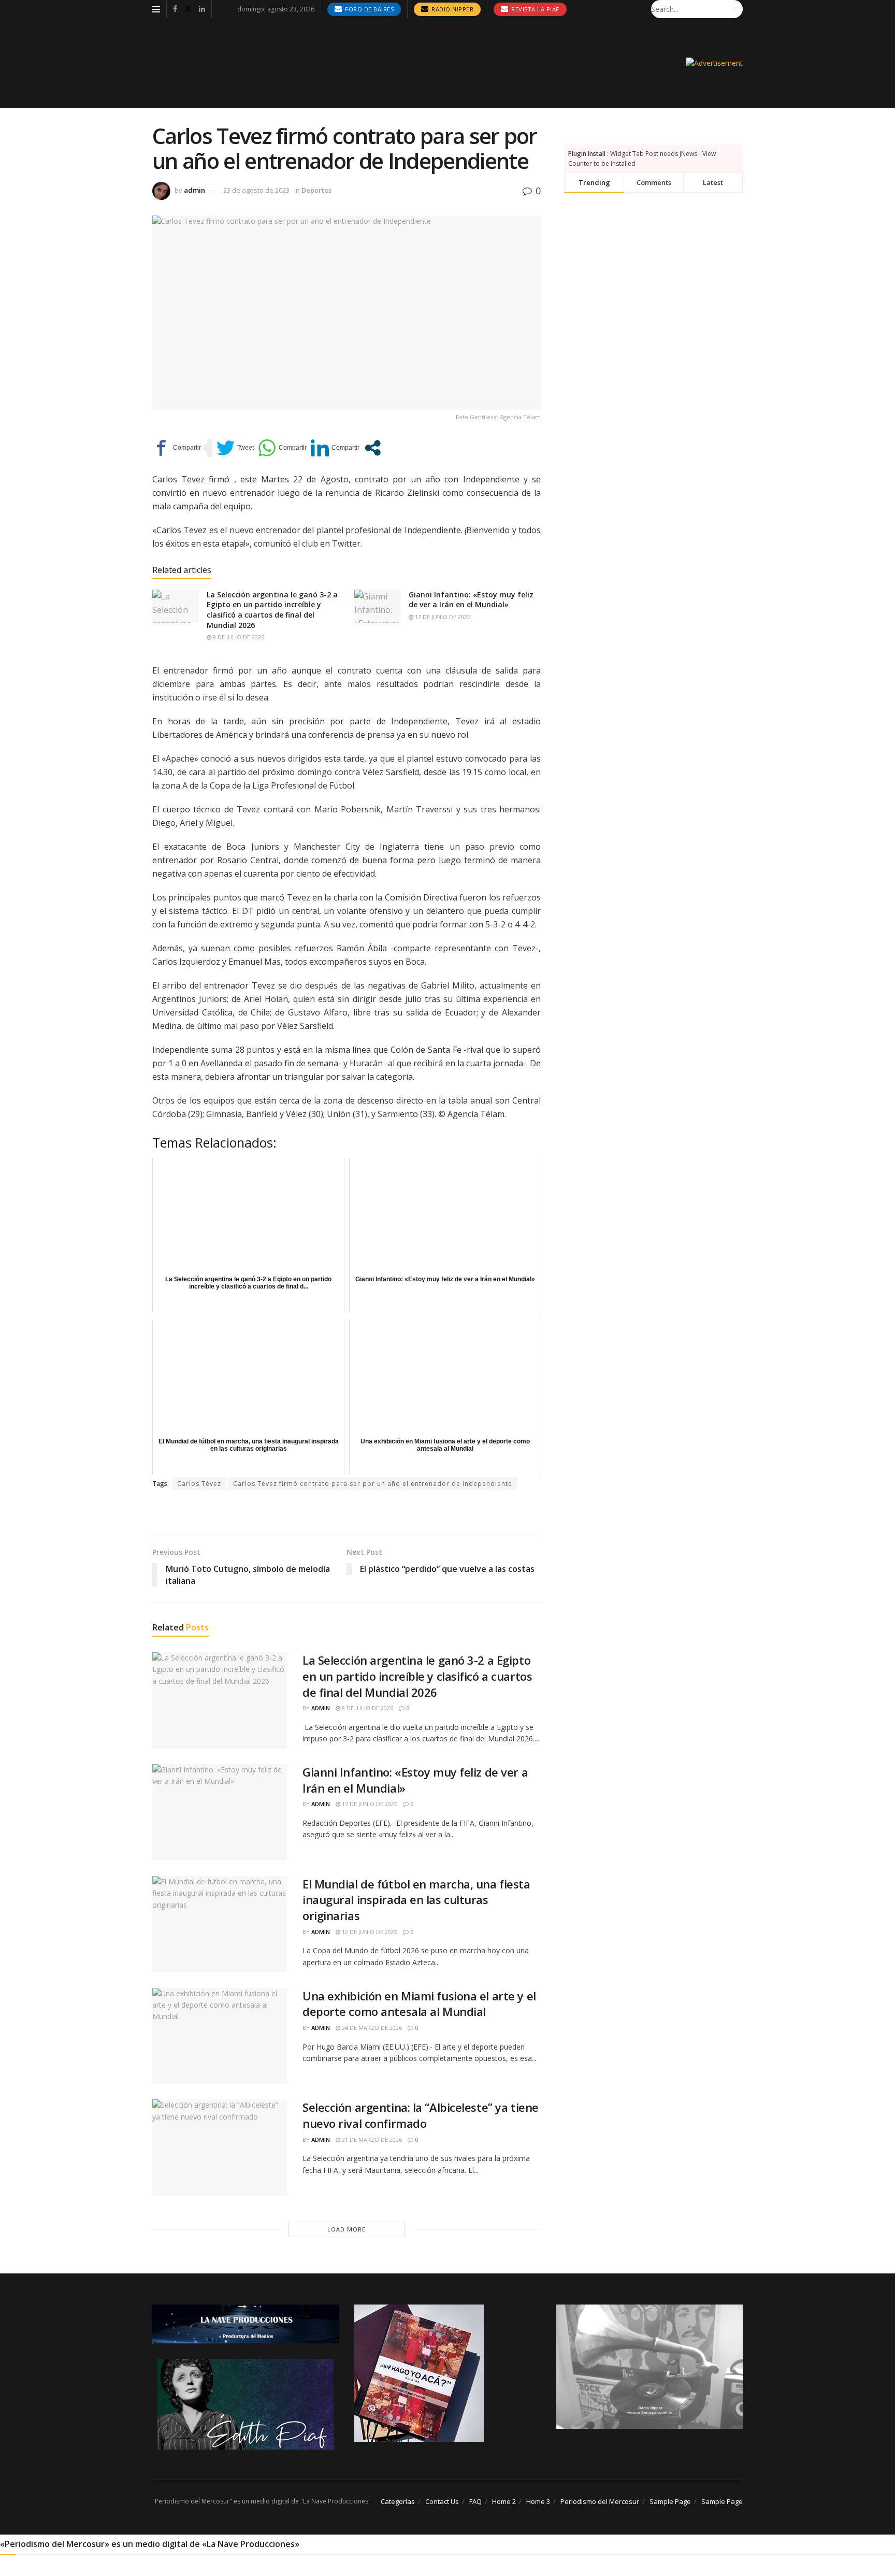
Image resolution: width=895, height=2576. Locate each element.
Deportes (316, 190)
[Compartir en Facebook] (177, 448)
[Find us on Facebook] (175, 9)
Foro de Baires (369, 9)
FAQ (475, 2501)
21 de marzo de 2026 (371, 2139)
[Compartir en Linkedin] (335, 448)
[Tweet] (235, 448)
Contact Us (442, 2501)
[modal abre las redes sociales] (373, 448)
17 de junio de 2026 (442, 617)
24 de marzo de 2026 (371, 2028)
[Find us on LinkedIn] (202, 9)
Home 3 (538, 2501)
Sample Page (670, 2501)
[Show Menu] (156, 9)
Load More (347, 2229)
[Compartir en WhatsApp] (282, 448)
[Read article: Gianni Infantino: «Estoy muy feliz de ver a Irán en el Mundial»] (378, 606)
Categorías (398, 2501)
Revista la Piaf (535, 9)
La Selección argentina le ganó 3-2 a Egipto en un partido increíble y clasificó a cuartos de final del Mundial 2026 (272, 610)
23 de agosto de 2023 (256, 190)
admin (194, 190)
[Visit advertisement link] (714, 63)
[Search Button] (737, 9)
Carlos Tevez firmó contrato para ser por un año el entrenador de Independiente (373, 1484)
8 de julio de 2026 (238, 637)
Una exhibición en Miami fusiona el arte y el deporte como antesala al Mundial (419, 2004)
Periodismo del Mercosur (600, 2501)
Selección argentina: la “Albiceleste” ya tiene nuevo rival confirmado (421, 2115)
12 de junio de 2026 (369, 1932)
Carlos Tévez (199, 1484)
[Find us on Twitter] (188, 9)
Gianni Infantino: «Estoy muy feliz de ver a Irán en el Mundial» (471, 600)
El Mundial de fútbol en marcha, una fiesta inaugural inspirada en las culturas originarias (416, 1900)
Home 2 (504, 2501)
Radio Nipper (452, 9)
